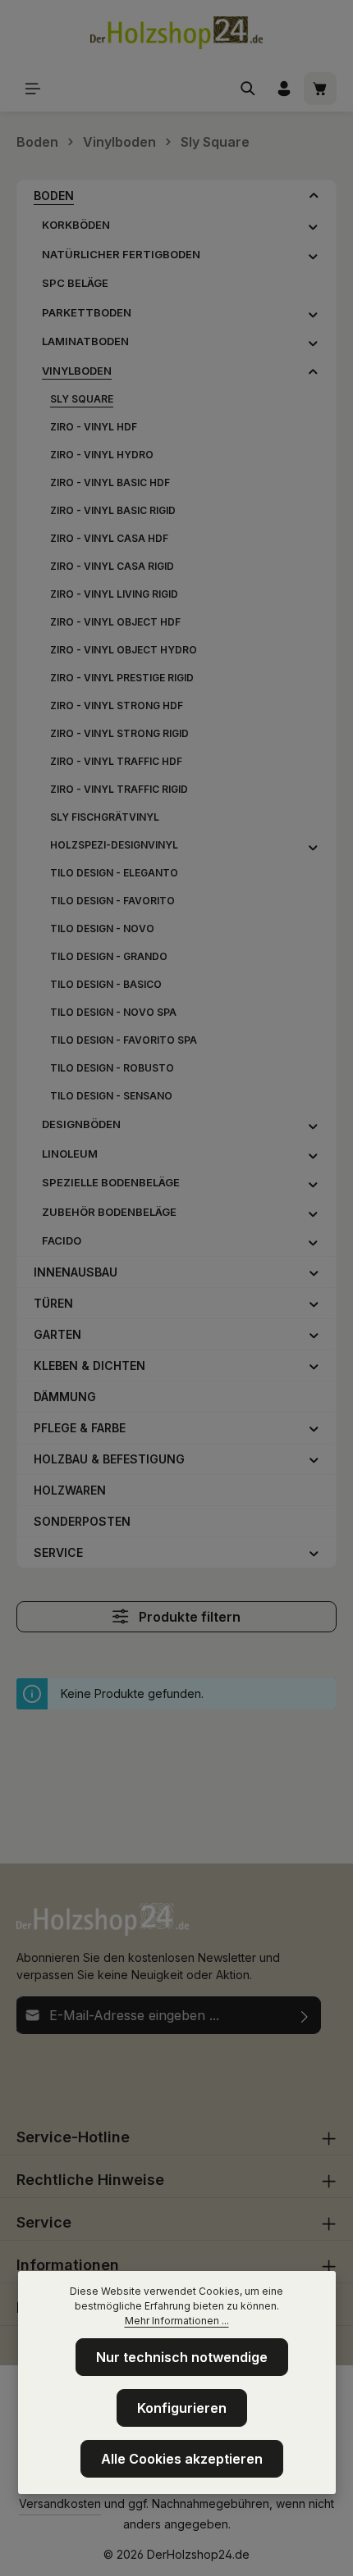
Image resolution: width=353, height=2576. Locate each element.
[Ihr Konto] (284, 89)
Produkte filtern (188, 1617)
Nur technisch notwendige (182, 2357)
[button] (314, 195)
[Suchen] (248, 89)
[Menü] (33, 89)
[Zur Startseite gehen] (176, 33)
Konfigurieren (182, 2408)
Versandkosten (60, 2503)
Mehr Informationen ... (177, 2321)
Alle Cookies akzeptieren (182, 2459)
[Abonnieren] (305, 2015)
